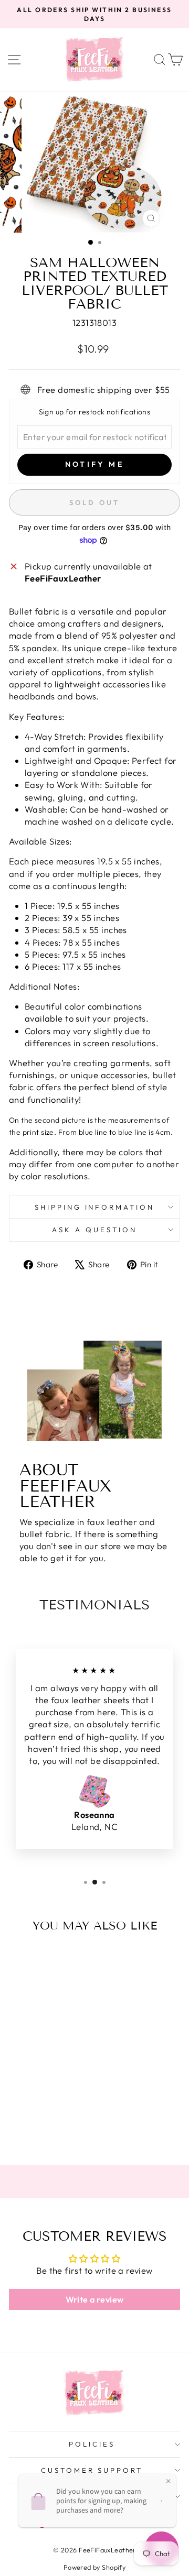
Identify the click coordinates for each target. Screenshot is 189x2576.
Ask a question (94, 1230)
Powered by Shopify (94, 2567)
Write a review (95, 2299)
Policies (92, 2444)
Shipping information (95, 1207)
